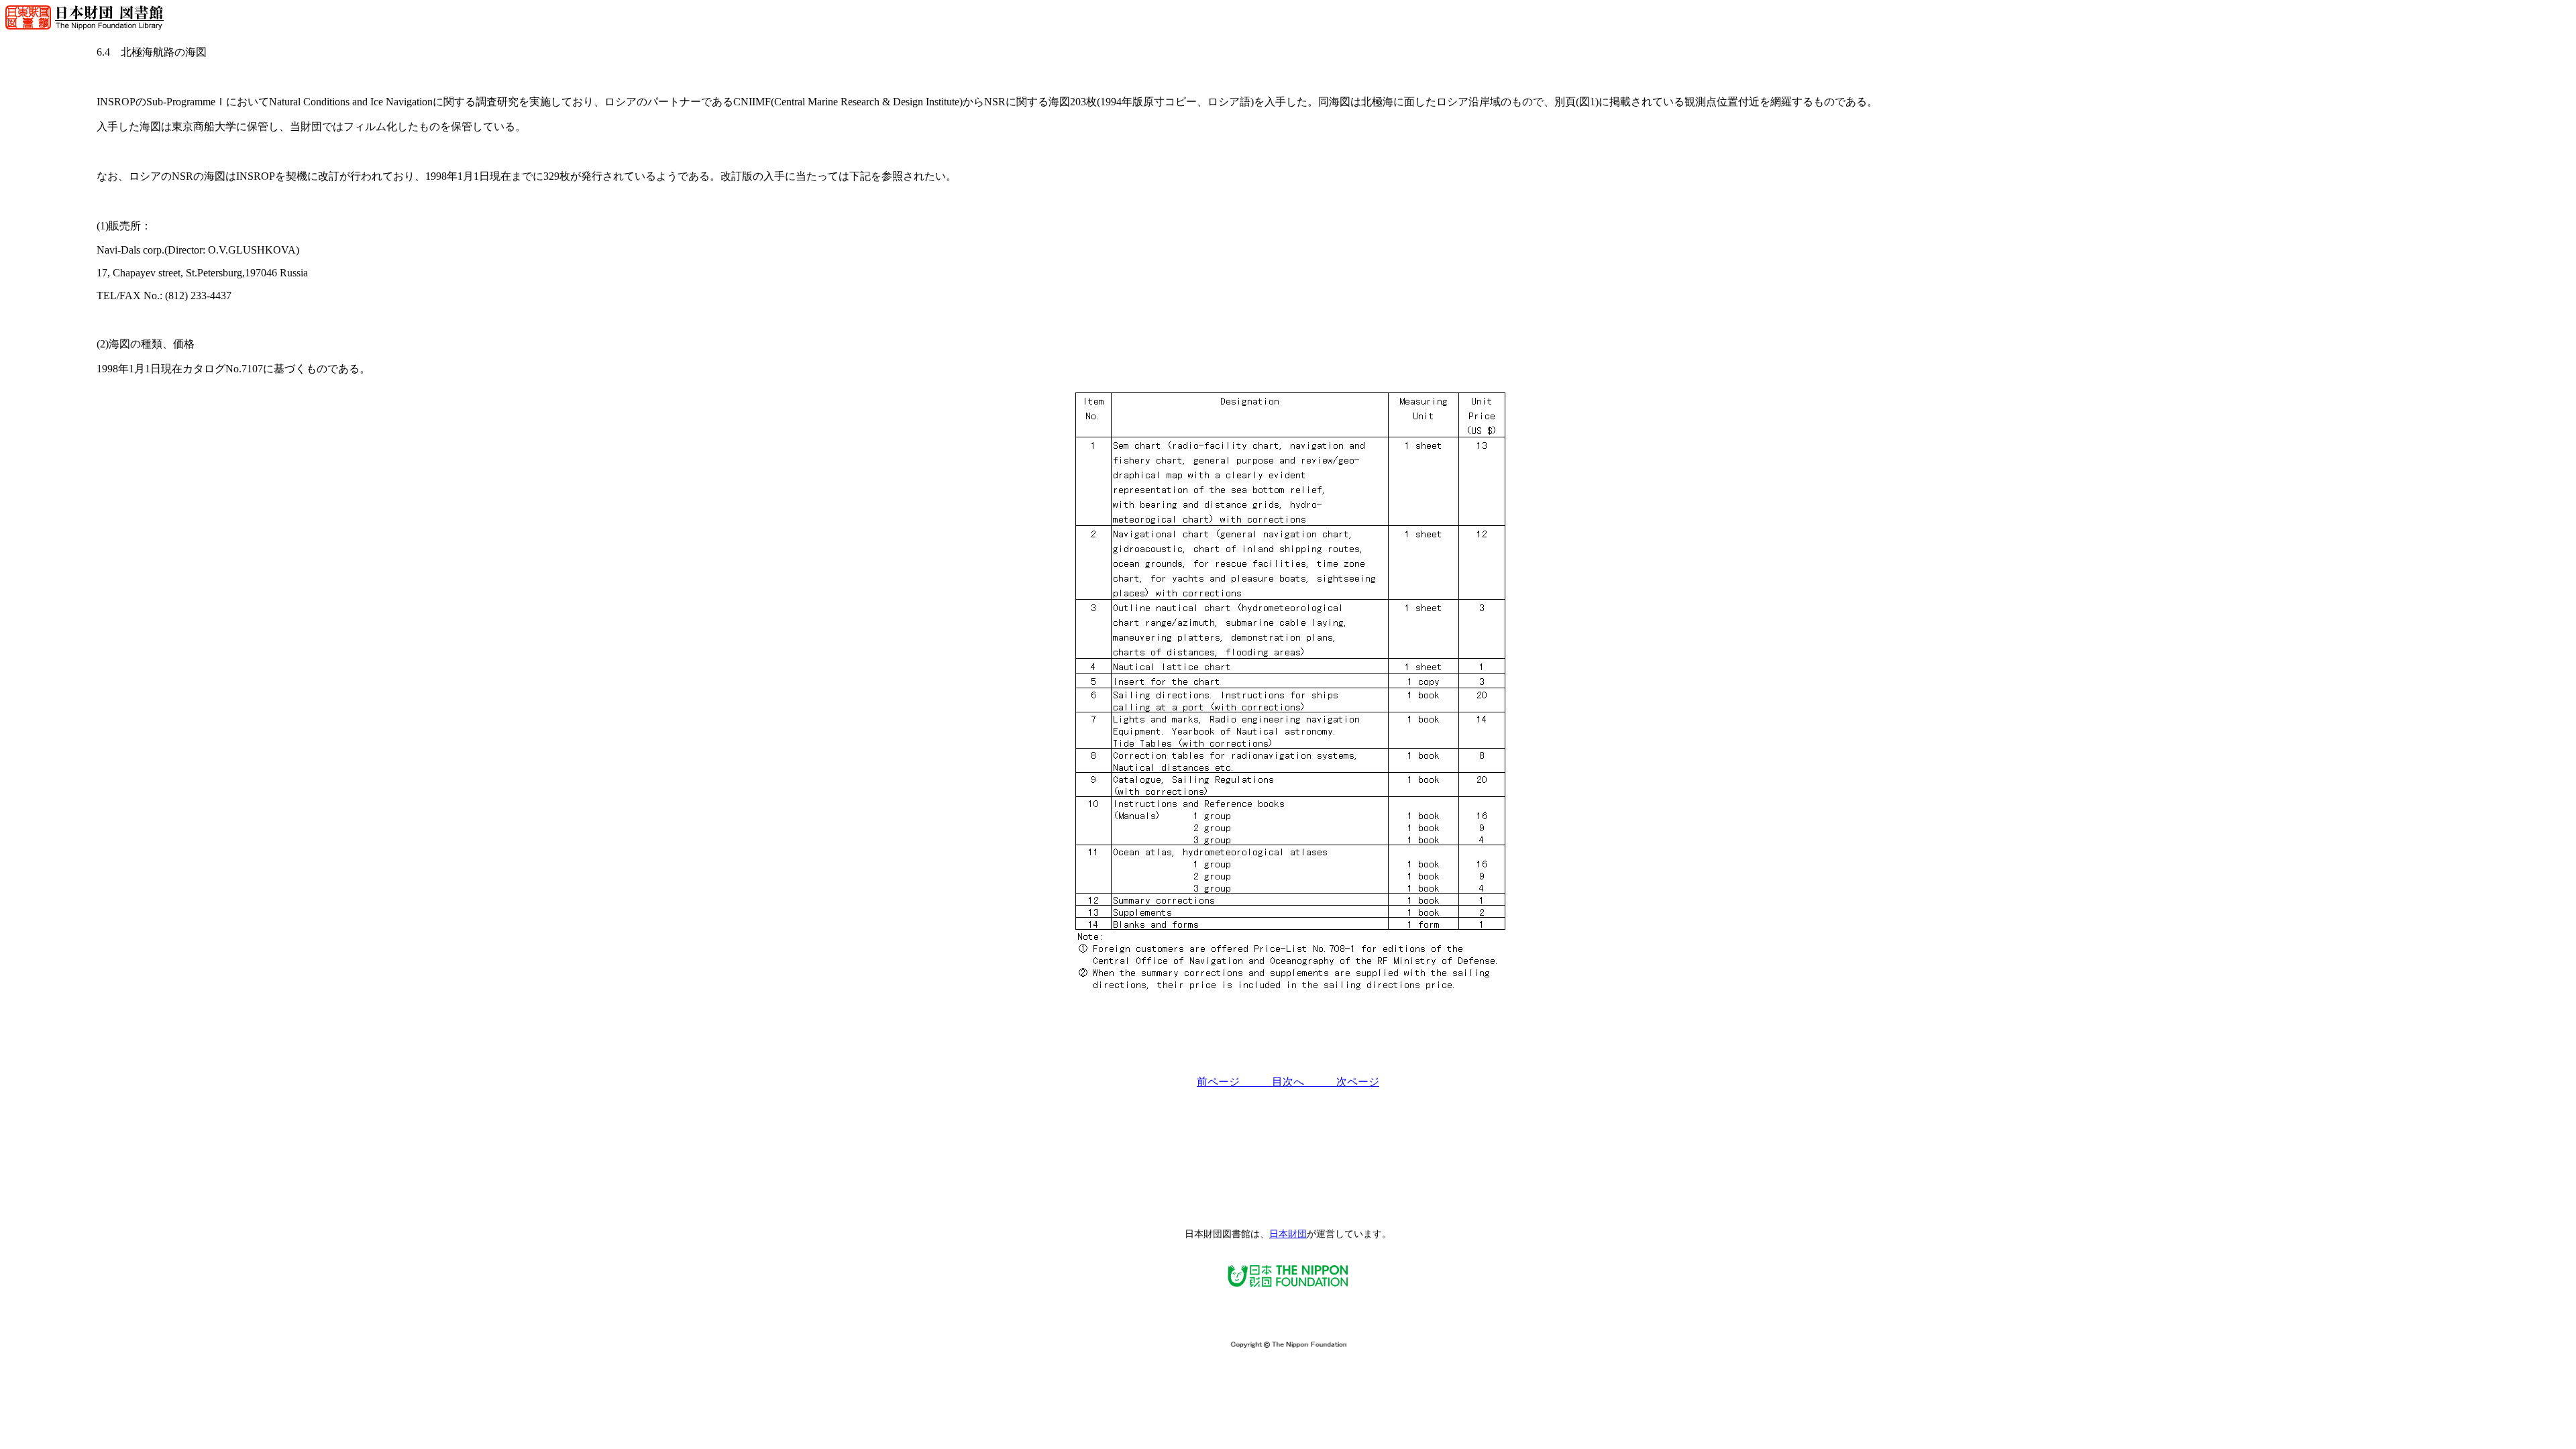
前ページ (1234, 1082)
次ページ (1358, 1082)
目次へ (1304, 1082)
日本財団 (1288, 1234)
